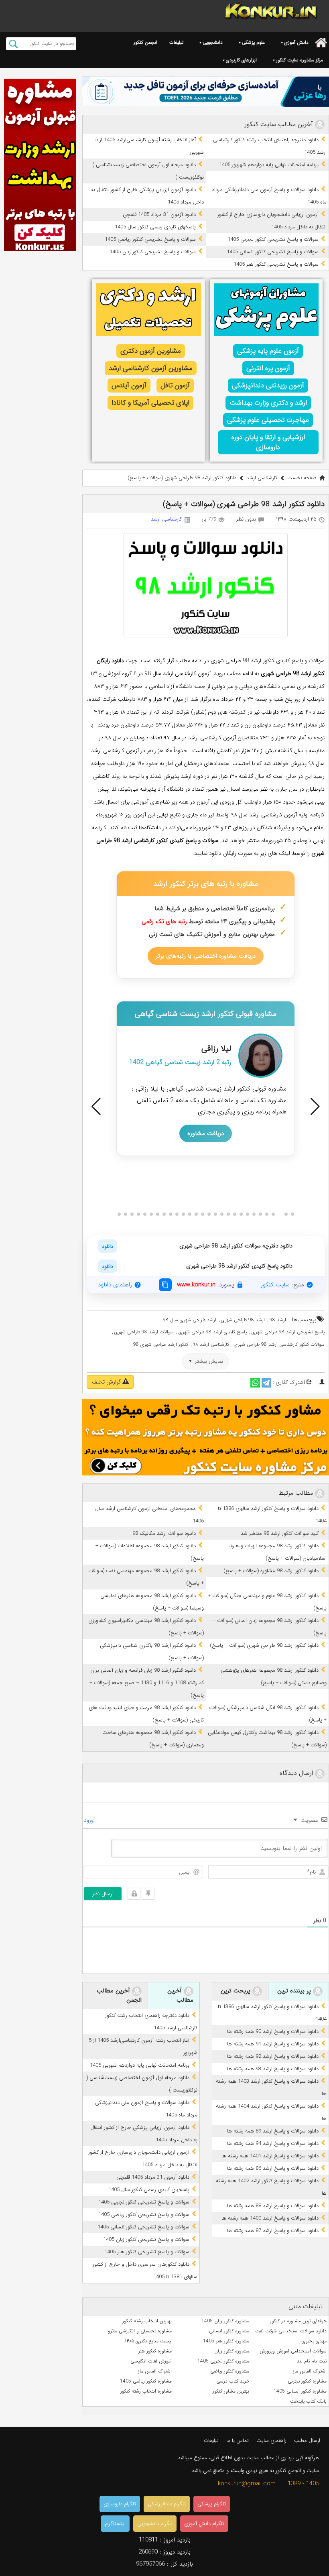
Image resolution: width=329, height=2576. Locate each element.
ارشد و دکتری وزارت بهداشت (268, 403)
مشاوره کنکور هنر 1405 (226, 2341)
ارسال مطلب (307, 2441)
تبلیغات (176, 42)
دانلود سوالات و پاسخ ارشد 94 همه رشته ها (273, 2144)
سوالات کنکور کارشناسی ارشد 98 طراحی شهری (279, 1344)
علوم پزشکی (253, 42)
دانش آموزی (296, 42)
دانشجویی (213, 42)
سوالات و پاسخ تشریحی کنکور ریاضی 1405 (150, 239)
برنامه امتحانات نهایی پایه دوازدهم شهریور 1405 (269, 165)
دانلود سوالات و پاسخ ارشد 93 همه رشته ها (273, 2069)
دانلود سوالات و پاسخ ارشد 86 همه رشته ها (273, 2168)
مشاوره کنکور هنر (155, 2351)
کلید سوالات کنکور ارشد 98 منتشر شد (280, 1533)
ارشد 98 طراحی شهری (243, 1320)
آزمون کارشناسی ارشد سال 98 (178, 674)
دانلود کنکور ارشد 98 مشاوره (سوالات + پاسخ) (271, 1571)
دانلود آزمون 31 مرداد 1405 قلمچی (159, 215)
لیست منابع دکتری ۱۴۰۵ (148, 2341)
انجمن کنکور (145, 42)
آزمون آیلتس (129, 386)
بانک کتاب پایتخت (308, 2401)
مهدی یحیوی (314, 2341)
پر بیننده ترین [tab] (295, 1991)
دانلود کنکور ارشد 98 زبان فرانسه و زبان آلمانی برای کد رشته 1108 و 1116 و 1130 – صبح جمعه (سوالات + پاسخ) (147, 1683)
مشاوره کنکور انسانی (229, 2331)
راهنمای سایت (271, 2441)
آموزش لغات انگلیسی (151, 2361)
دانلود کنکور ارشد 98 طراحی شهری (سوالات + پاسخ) (264, 1645)
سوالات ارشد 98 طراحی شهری (144, 1332)
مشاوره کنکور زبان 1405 (225, 2321)
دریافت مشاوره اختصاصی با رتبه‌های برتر (206, 956)
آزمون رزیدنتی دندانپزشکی (268, 386)
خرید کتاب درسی (233, 2381)
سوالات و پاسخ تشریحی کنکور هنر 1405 (276, 264)
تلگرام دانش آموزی (204, 2524)
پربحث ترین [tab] (237, 1991)
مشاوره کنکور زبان (232, 2351)
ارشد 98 (278, 1320)
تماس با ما (238, 2441)
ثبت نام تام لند (312, 2361)
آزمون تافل (175, 386)
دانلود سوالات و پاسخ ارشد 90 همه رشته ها (273, 2032)
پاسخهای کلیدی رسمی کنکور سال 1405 (155, 227)
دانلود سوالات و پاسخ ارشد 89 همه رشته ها (273, 2131)
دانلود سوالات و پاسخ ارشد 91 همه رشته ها (273, 2044)
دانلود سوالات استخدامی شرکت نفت (291, 2331)
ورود (89, 1820)
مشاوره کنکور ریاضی (230, 2371)
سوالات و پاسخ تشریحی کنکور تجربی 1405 (273, 239)
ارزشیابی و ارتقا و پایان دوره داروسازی (268, 442)
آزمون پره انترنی (268, 368)
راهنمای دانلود (115, 1285)
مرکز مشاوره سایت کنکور (300, 60)
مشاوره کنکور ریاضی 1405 (146, 2381)
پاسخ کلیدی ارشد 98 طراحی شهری (213, 1332)
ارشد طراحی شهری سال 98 (190, 1320)
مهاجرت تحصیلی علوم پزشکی (268, 420)
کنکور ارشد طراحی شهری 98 (161, 1344)
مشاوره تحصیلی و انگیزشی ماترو (140, 2331)
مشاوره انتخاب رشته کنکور (146, 2391)
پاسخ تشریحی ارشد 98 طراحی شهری (288, 1332)
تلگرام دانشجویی (155, 2524)
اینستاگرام (115, 2524)
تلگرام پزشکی (212, 2504)
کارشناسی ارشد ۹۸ (211, 1344)
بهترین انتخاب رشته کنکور (147, 2321)
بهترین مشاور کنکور (231, 2391)
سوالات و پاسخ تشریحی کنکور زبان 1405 (153, 252)
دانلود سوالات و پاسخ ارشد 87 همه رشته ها (273, 2231)
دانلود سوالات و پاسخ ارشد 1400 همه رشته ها (270, 2218)
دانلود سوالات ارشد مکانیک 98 (164, 1533)
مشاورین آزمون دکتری (151, 351)
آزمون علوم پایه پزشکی (268, 351)
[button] (96, 1107)
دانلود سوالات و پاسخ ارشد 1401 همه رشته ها (270, 2156)
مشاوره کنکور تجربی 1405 (223, 2361)
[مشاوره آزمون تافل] (206, 92)
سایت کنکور (275, 1285)
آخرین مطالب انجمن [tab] (119, 1996)
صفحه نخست (302, 478)
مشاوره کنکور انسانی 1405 (300, 2391)
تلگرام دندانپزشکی (167, 2504)
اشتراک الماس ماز (310, 2371)
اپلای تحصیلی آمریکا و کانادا (150, 403)
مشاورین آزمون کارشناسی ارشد (151, 368)
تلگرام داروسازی (120, 2504)
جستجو (13, 44)
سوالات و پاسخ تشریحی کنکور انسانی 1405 (273, 252)
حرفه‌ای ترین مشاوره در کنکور (298, 2321)
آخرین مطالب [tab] (180, 1996)
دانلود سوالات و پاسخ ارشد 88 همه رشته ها (273, 2206)
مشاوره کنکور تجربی (307, 2381)
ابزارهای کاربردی (241, 60)
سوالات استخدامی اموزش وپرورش (293, 2351)
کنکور (162, 840)
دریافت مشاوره (206, 1133)
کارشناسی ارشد (262, 478)
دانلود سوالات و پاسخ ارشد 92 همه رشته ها (273, 2056)
